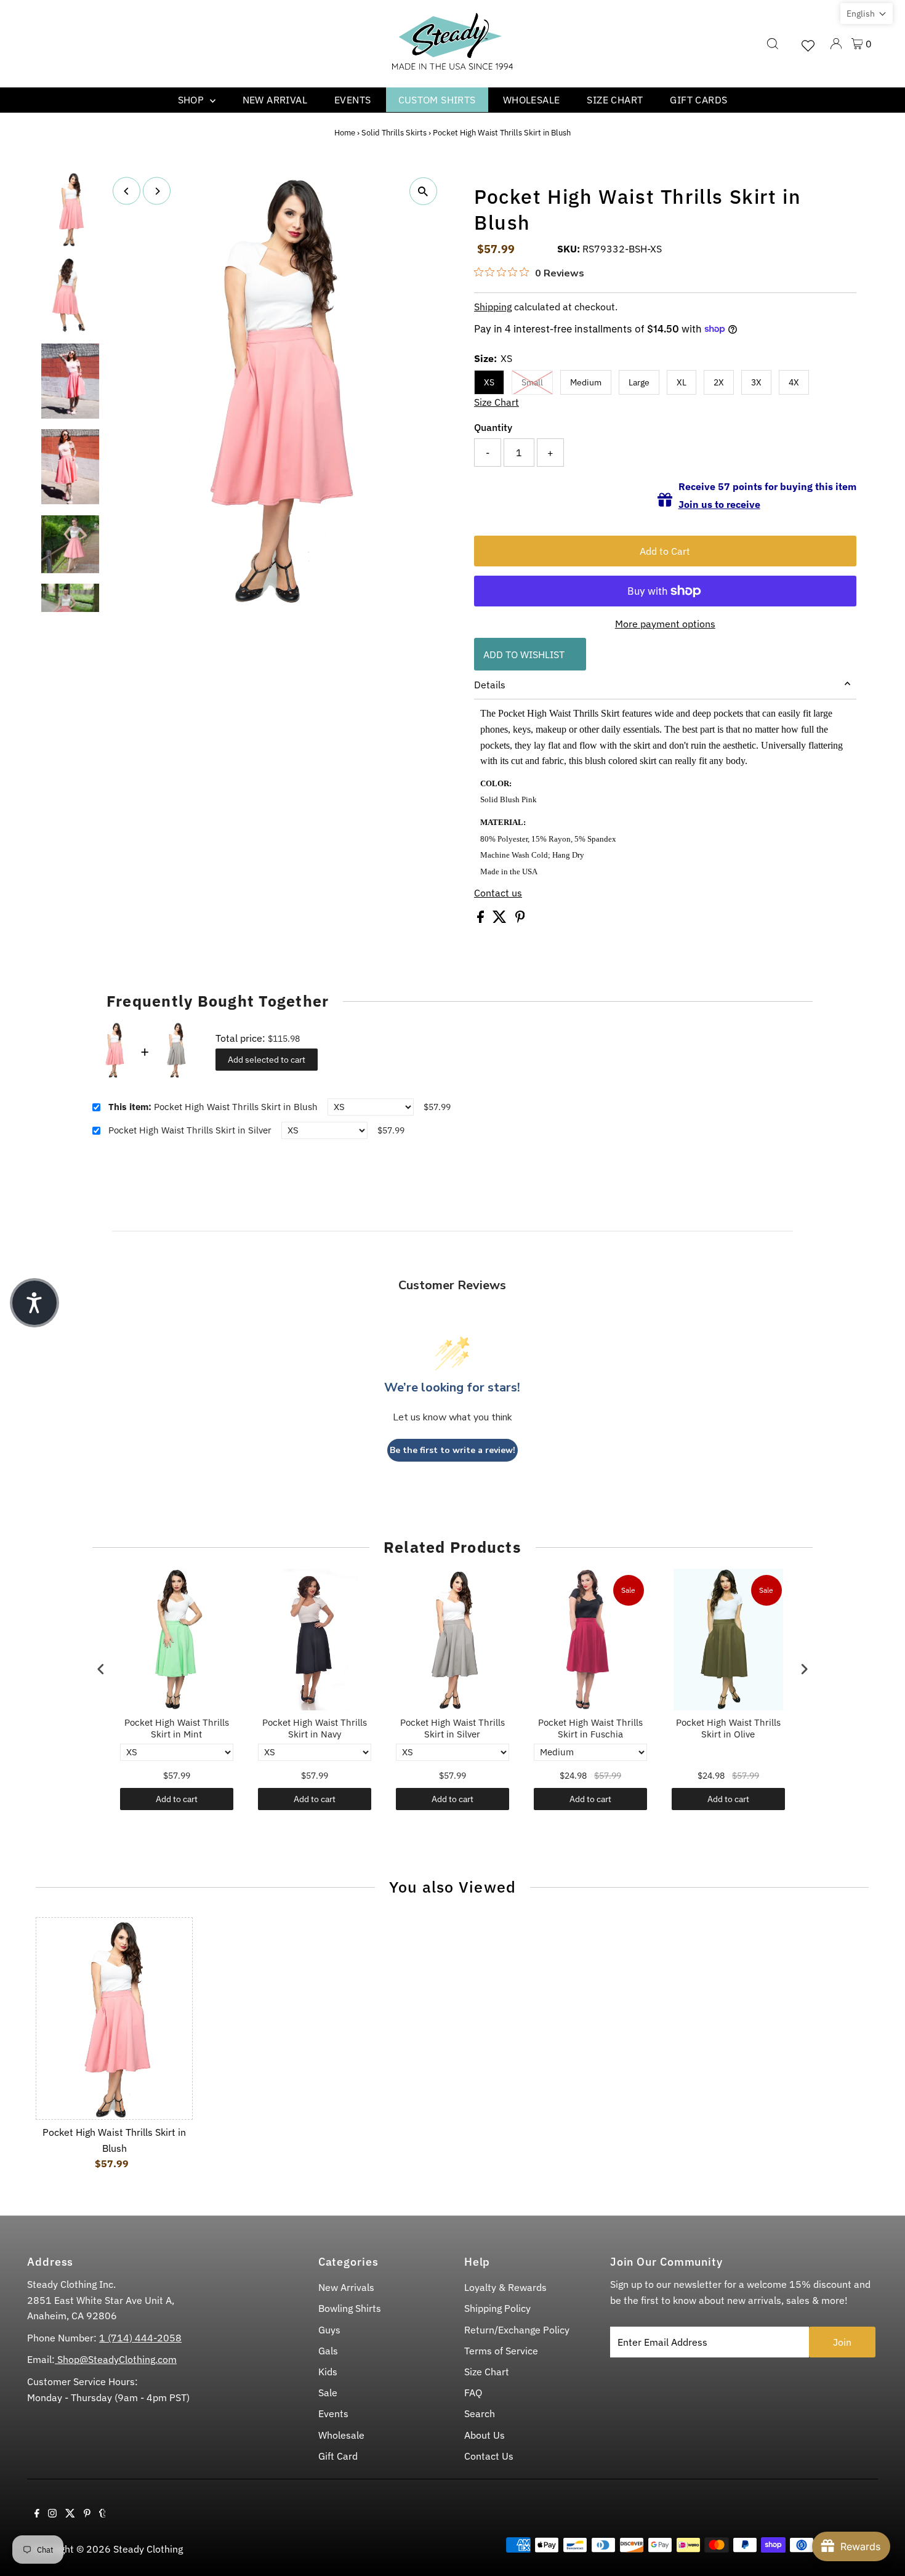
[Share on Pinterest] (520, 919)
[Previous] (127, 191)
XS (489, 382)
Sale (328, 2393)
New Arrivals (346, 2287)
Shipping (493, 307)
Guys (329, 2330)
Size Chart (615, 100)
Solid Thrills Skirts (394, 133)
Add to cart (177, 1799)
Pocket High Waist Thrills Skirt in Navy (315, 1729)
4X (794, 382)
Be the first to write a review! (452, 1450)
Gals (328, 2351)
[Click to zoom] (423, 191)
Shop (192, 100)
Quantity (493, 427)
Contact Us (489, 2456)
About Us (485, 2435)
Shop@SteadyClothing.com (116, 2359)
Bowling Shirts (350, 2308)
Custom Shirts (437, 100)
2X (719, 382)
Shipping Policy (497, 2308)
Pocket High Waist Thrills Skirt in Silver (190, 1130)
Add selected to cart (267, 1060)
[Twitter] (70, 2514)
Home (345, 133)
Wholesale (532, 100)
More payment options (665, 624)
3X (756, 382)
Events (352, 100)
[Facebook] (37, 2514)
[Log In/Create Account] (836, 44)
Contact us (498, 893)
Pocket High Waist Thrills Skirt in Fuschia (590, 1729)
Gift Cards (698, 100)
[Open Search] (773, 44)
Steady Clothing (148, 2549)
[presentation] (101, 1669)
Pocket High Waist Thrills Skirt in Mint (177, 1729)
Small (532, 382)
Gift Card (338, 2456)
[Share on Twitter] (501, 919)
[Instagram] (52, 2514)
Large (639, 382)
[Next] (157, 191)
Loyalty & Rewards (505, 2287)
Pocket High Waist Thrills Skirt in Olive (728, 1729)
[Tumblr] (103, 2514)
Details (490, 685)
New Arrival (275, 100)
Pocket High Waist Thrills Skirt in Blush (213, 1107)
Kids (328, 2372)
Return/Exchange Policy (517, 2330)
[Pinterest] (87, 2514)
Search (480, 2413)
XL (682, 382)
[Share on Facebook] (482, 919)
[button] (867, 14)
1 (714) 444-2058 (140, 2338)
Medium (586, 382)
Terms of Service (501, 2351)
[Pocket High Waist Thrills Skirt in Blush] (114, 2019)
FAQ (473, 2393)
